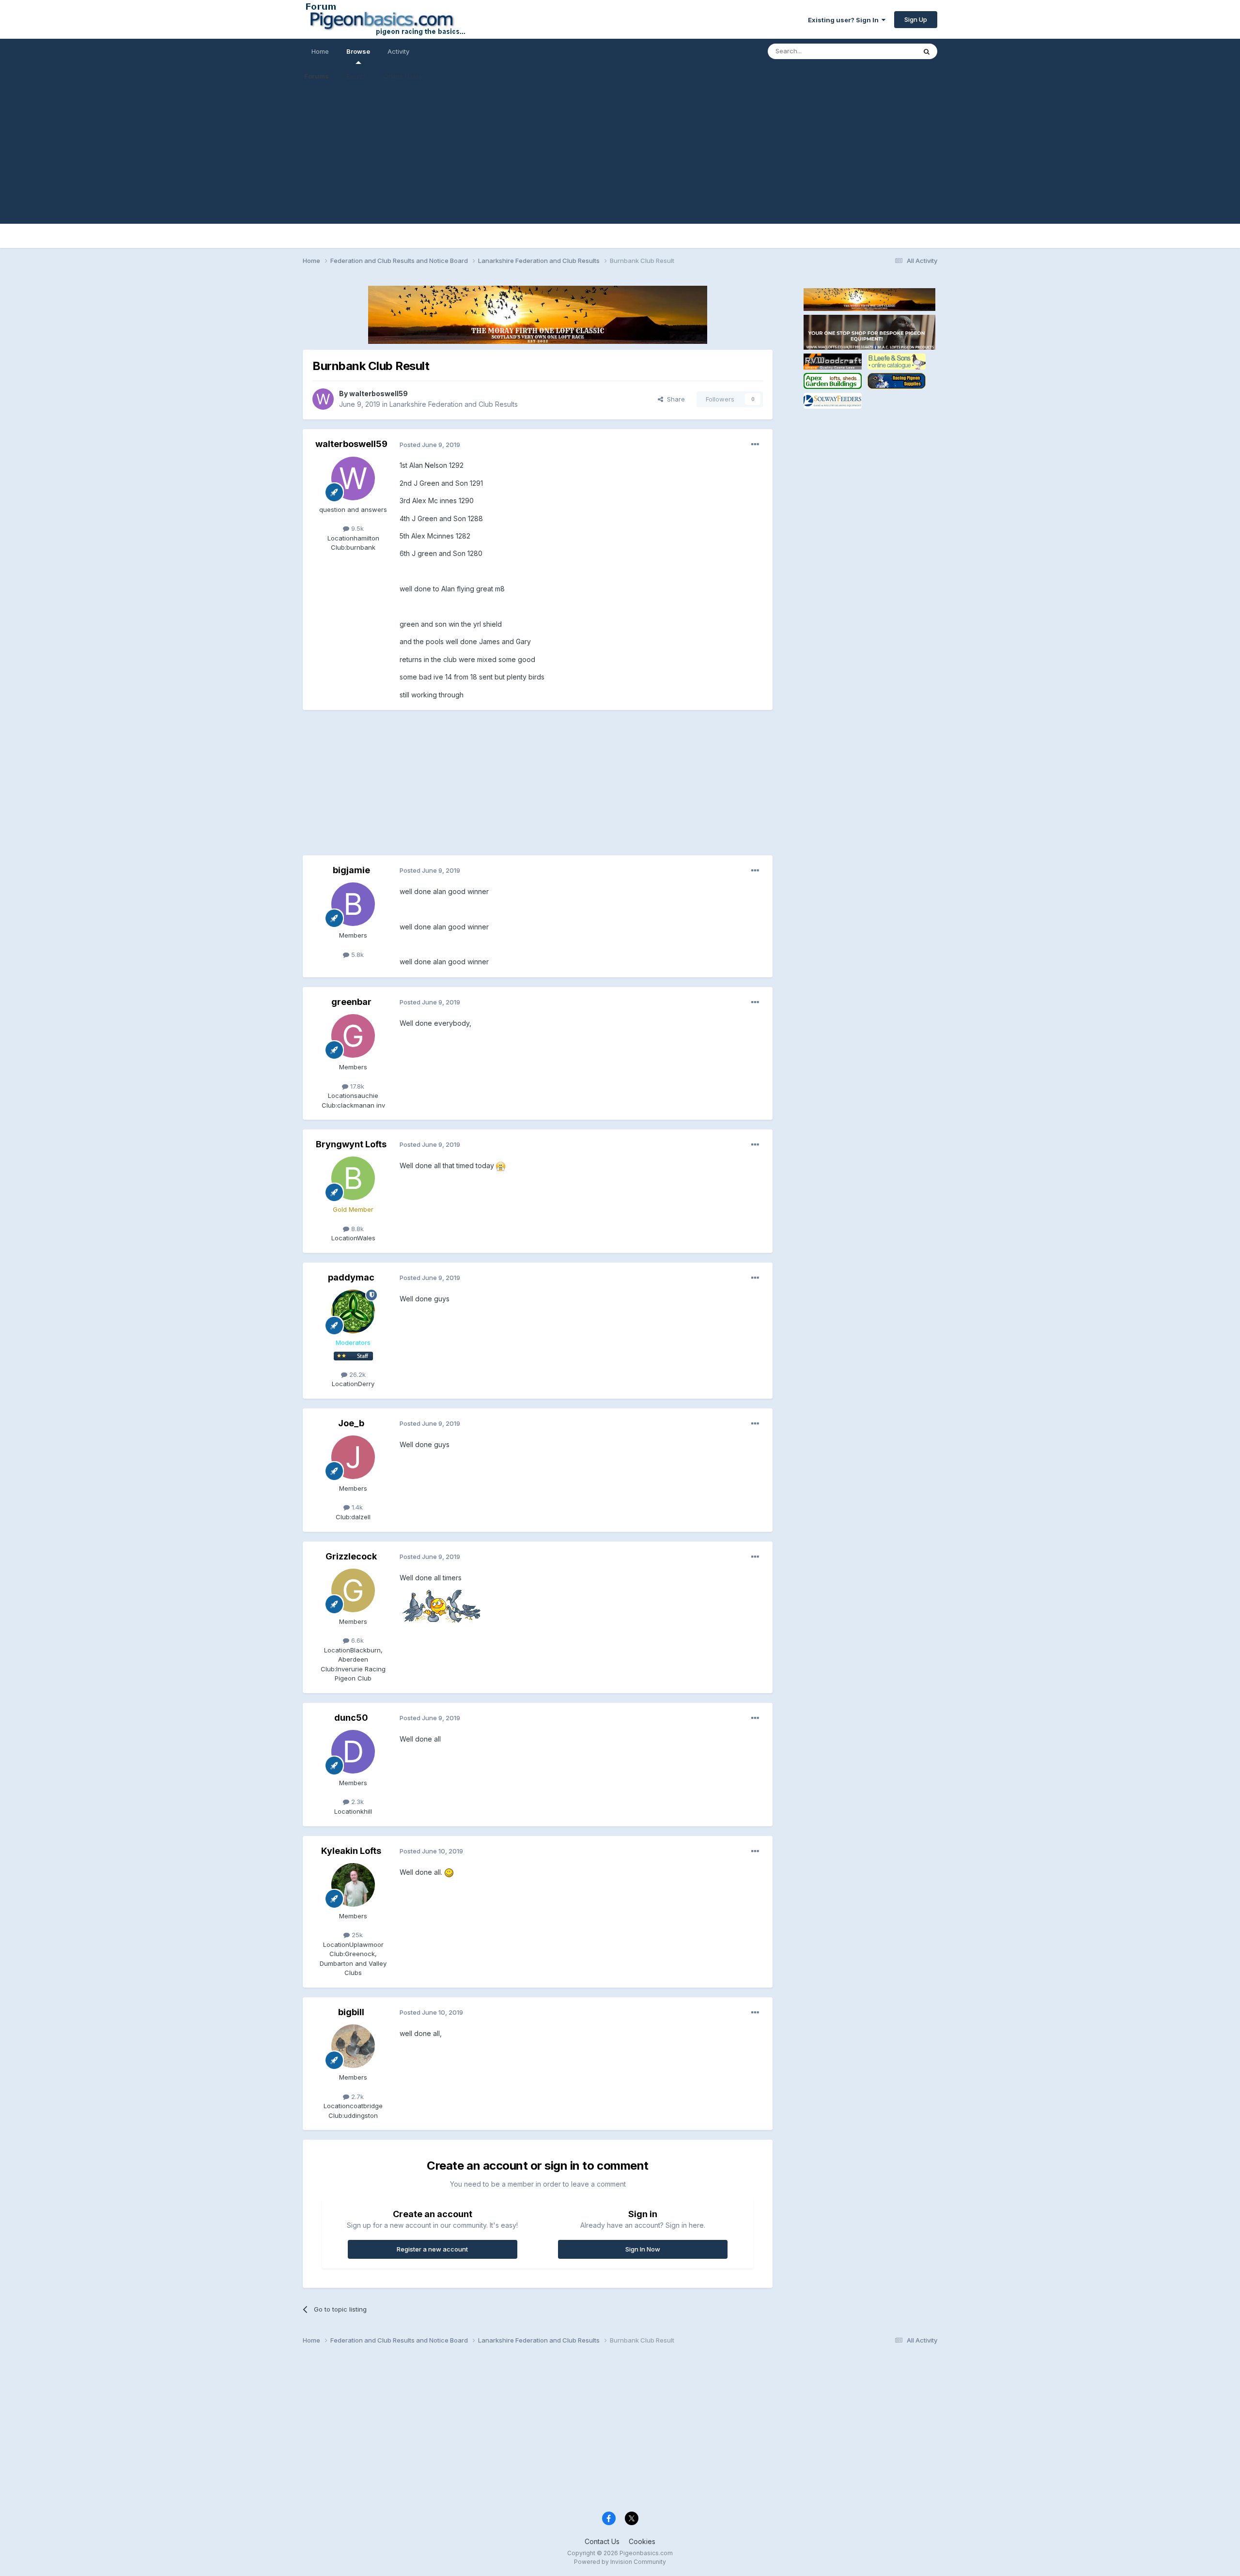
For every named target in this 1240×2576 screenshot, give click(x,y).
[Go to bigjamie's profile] (353, 904)
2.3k (356, 1802)
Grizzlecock (351, 1556)
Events (356, 76)
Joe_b (351, 1423)
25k (356, 1935)
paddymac (351, 1277)
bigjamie (351, 870)
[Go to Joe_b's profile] (353, 1457)
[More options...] (755, 445)
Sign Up (916, 19)
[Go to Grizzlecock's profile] (353, 1590)
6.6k (356, 1640)
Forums (317, 76)
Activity (398, 51)
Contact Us (602, 2541)
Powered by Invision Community (620, 2562)
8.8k (356, 1229)
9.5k (356, 528)
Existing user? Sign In (845, 20)
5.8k (356, 955)
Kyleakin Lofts (351, 1851)
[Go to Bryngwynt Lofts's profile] (353, 1178)
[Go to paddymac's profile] (353, 1311)
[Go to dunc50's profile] (353, 1752)
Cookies (642, 2541)
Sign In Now (643, 2249)
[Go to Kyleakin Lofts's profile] (353, 1885)
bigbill (351, 2012)
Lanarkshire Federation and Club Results (454, 404)
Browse (358, 51)
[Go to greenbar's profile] (353, 1036)
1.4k (356, 1507)
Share (674, 399)
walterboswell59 (379, 393)
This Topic (888, 51)
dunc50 (351, 1718)
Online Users (403, 76)
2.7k (356, 2097)
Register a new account (432, 2249)
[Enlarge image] (501, 1165)
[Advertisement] (620, 156)
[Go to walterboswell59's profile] (323, 399)
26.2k (356, 1374)
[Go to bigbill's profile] (353, 2046)
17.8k (356, 1086)
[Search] (927, 51)
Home (320, 51)
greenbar (351, 1002)
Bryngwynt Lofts (351, 1144)
